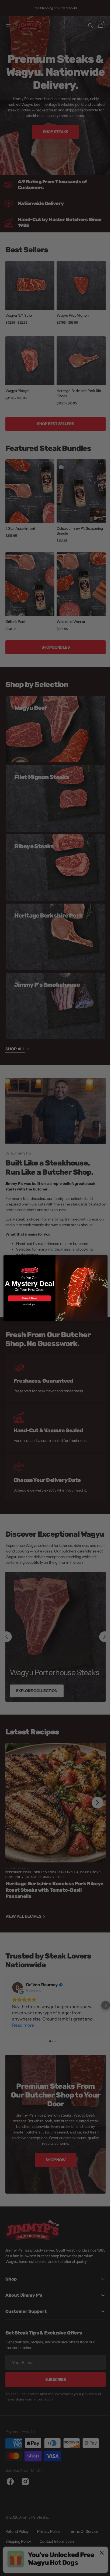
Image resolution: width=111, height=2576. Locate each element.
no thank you (27, 1304)
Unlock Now (27, 1298)
